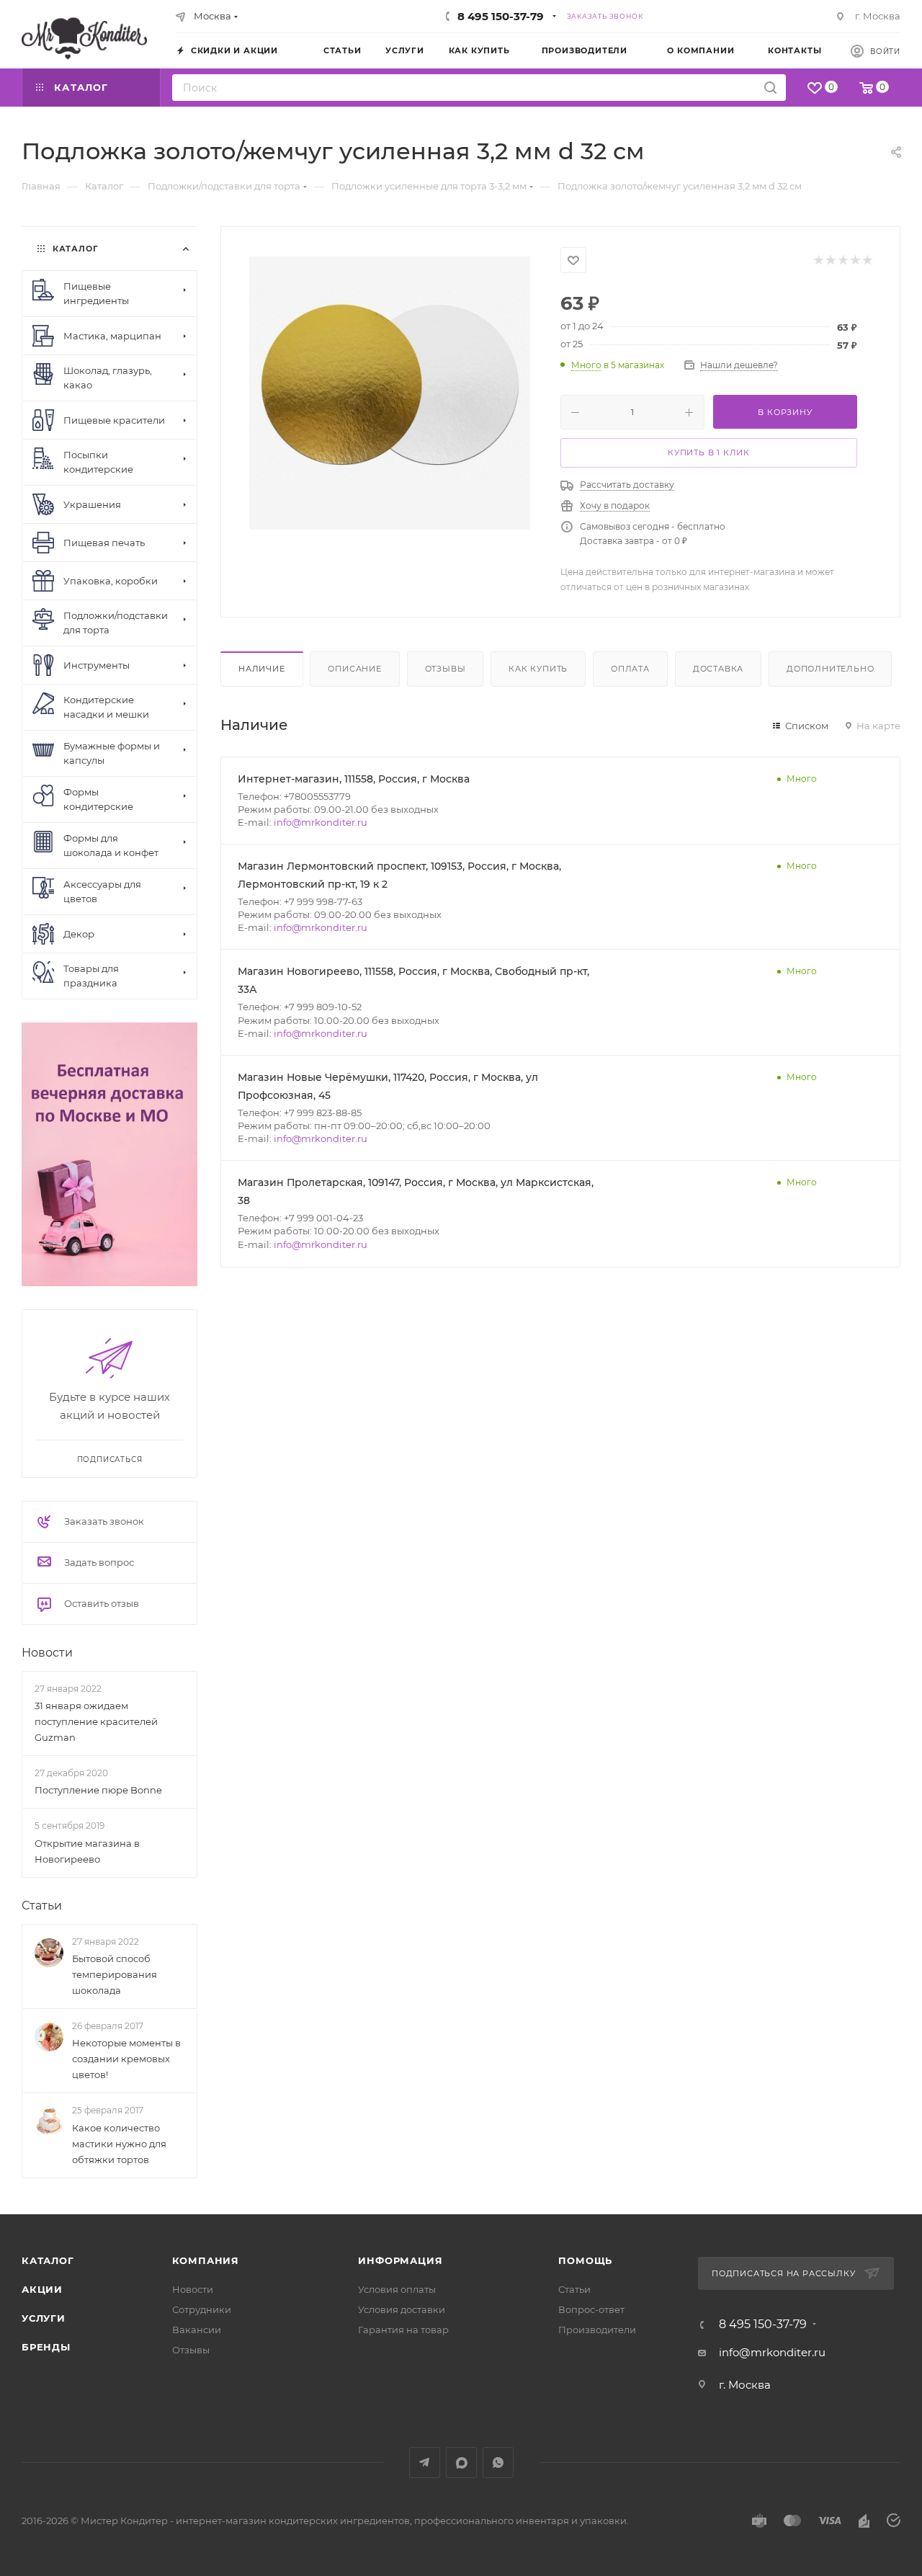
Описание (354, 669)
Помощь (585, 2260)
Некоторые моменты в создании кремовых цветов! (126, 2059)
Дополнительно (830, 669)
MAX (461, 2463)
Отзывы (446, 669)
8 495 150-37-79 (501, 16)
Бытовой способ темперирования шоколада (115, 1974)
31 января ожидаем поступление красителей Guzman (96, 1721)
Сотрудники (202, 2309)
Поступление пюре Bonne (98, 1790)
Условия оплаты (397, 2289)
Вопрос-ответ (591, 2309)
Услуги (44, 2318)
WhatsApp (498, 2463)
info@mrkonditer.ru (321, 822)
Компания (206, 2260)
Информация (400, 2260)
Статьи (42, 1906)
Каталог (48, 2260)
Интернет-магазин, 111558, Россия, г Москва (354, 779)
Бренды (46, 2347)
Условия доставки (402, 2309)
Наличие (262, 669)
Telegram (425, 2463)
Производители (597, 2330)
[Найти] (770, 88)
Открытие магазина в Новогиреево (87, 1851)
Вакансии (197, 2330)
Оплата (630, 669)
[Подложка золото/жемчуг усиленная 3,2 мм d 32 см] (391, 388)
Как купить (538, 669)
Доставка (718, 669)
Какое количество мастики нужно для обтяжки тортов (119, 2144)
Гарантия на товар (403, 2330)
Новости (47, 1653)
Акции (42, 2289)
